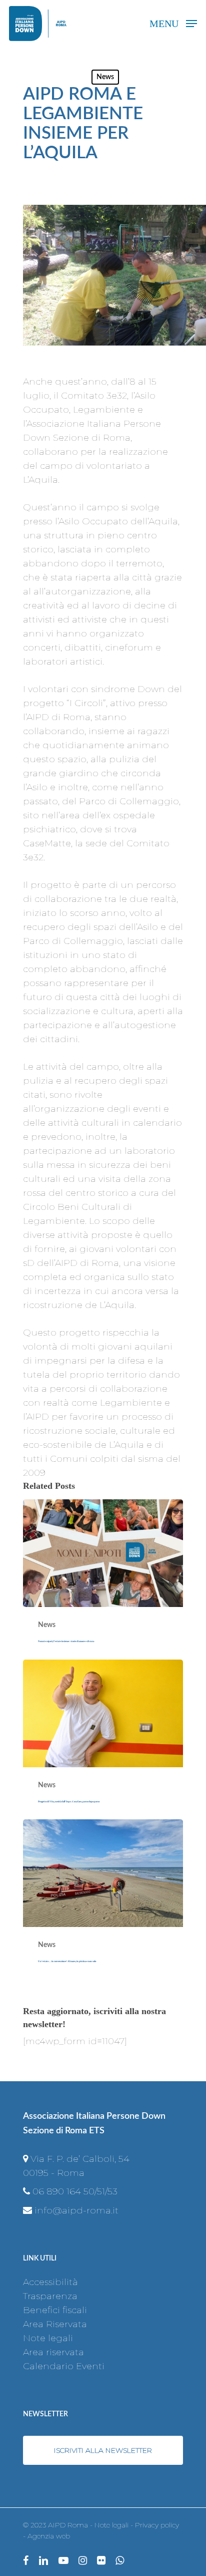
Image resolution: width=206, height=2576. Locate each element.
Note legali (48, 2338)
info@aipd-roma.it (76, 2210)
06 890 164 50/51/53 (75, 2191)
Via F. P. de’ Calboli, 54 (80, 2159)
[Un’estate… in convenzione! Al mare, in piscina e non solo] (103, 1899)
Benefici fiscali (55, 2310)
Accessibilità (50, 2282)
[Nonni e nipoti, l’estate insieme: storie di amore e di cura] (103, 1579)
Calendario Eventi (64, 2366)
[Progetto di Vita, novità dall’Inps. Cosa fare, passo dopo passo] (103, 1740)
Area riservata (53, 2352)
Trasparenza (50, 2296)
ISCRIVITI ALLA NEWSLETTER (103, 2450)
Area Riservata (55, 2324)
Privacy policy (157, 2525)
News (105, 77)
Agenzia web (49, 2536)
